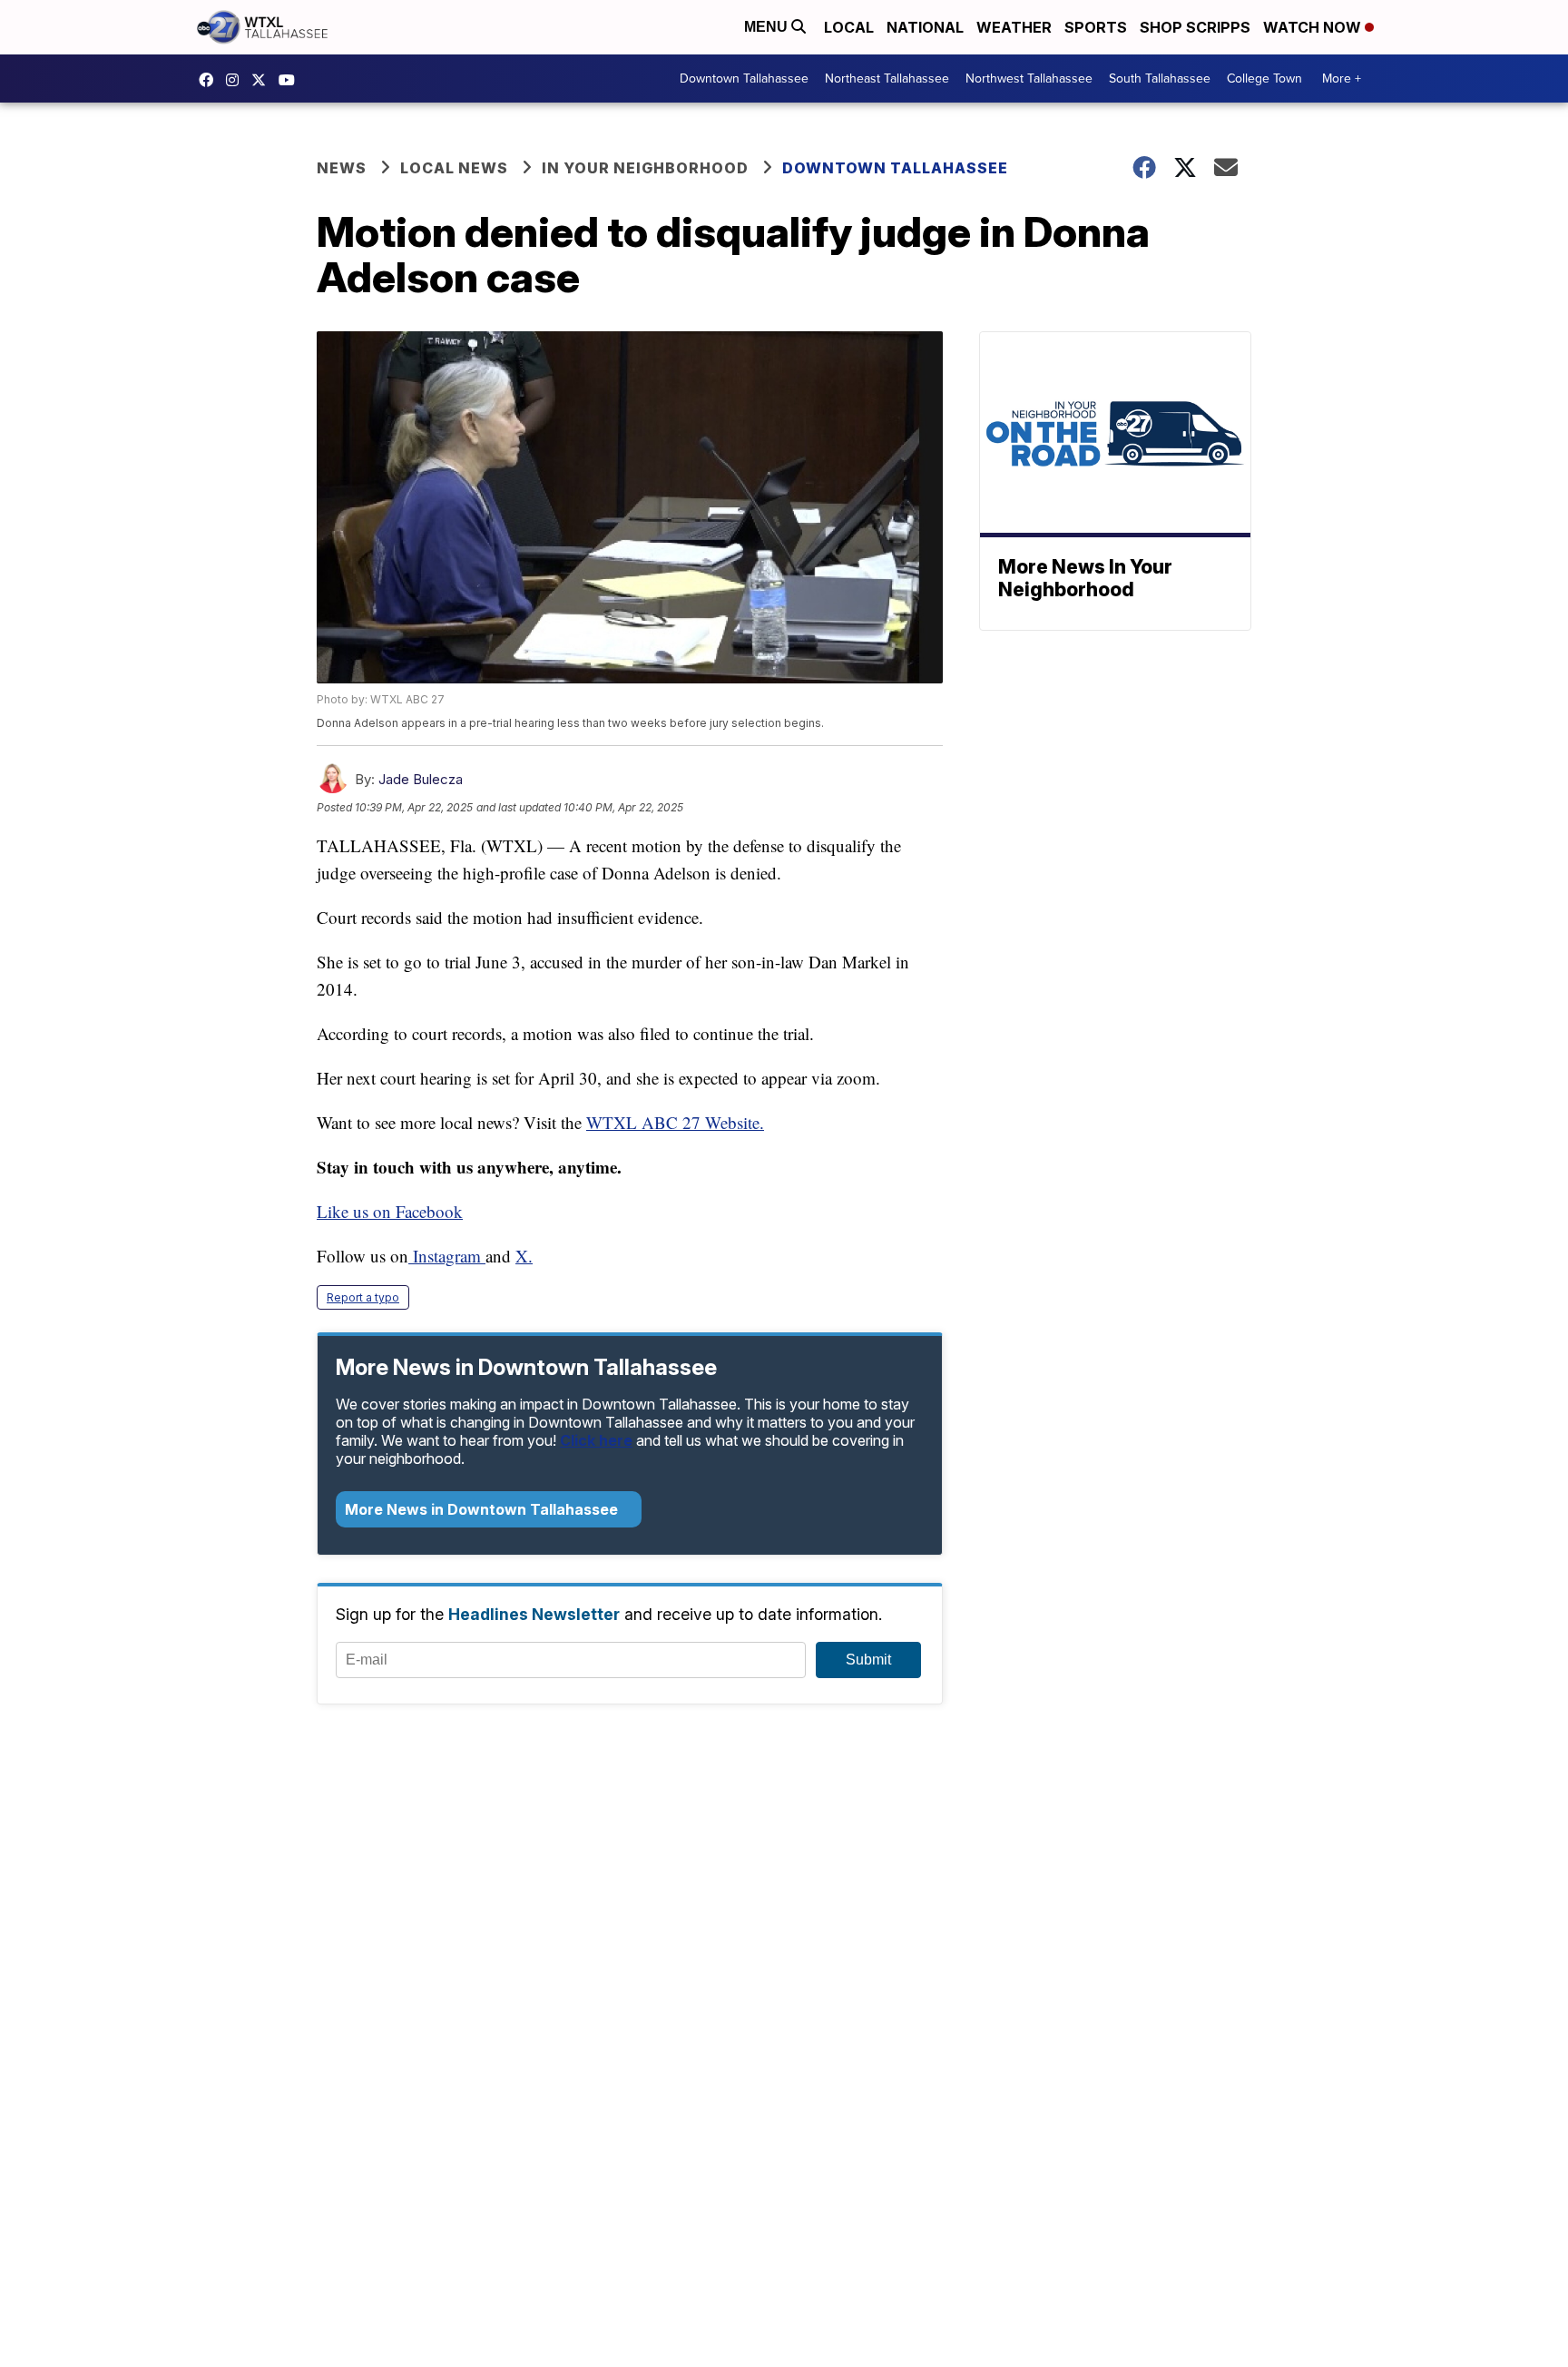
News (342, 168)
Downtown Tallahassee (744, 79)
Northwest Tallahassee (1029, 79)
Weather (1014, 27)
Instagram (447, 1256)
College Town (1264, 79)
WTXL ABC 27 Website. (675, 1122)
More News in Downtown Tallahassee (483, 1509)
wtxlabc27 (237, 80)
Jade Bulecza (421, 779)
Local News (454, 168)
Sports (1096, 27)
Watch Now (1314, 27)
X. (524, 1256)
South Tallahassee (1160, 79)
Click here (596, 1440)
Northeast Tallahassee (887, 79)
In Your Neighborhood (645, 168)
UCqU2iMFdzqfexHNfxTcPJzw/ (291, 80)
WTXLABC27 (211, 80)
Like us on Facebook (390, 1211)
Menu (768, 27)
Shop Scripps (1195, 27)
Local (849, 27)
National (925, 27)
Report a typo (363, 1297)
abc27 (263, 80)
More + (1342, 79)
